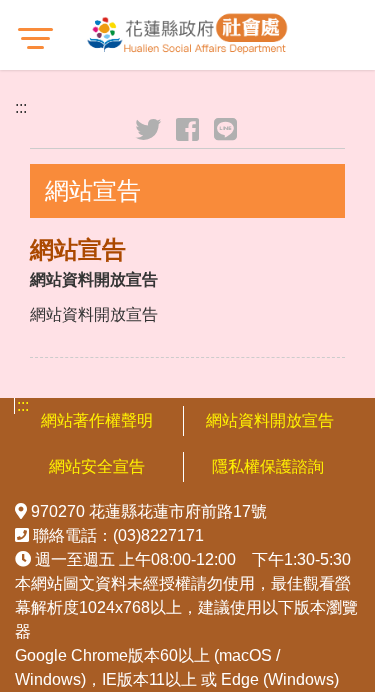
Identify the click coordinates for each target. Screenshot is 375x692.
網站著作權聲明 (97, 420)
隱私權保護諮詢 (270, 466)
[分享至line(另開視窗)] (227, 130)
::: (21, 107)
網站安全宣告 (97, 466)
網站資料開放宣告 (270, 420)
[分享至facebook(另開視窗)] (189, 130)
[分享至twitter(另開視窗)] (149, 130)
